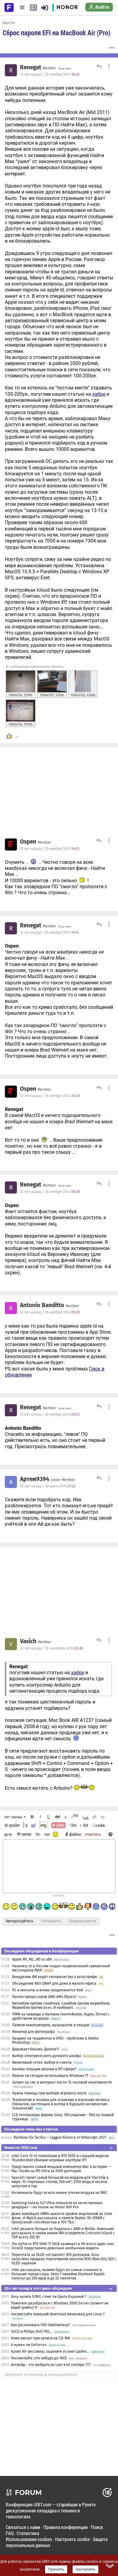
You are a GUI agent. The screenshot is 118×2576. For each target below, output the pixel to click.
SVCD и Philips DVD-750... (31, 2332)
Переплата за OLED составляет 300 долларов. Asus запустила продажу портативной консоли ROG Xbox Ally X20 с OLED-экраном (64, 2259)
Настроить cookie (72, 2539)
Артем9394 (35, 1479)
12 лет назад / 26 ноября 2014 (50, 1192)
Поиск (97, 2527)
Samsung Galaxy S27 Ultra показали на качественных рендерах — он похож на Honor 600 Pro (57, 2205)
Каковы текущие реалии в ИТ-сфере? (44, 2069)
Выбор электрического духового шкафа (47, 2056)
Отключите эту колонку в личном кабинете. (42, 2375)
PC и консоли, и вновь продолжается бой (48, 1990)
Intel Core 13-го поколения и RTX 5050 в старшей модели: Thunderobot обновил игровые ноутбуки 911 (60, 2158)
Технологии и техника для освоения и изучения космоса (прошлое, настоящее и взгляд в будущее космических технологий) (61, 2104)
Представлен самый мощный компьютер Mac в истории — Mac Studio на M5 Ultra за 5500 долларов (61, 2169)
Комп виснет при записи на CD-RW (40, 2338)
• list (73, 1825)
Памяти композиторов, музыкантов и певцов (51, 2025)
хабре (99, 394)
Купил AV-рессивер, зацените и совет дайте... (50, 2351)
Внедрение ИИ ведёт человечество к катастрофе (55, 1977)
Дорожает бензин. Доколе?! (36, 2049)
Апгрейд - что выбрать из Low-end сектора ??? (51, 2365)
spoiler (14, 1825)
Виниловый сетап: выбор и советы (42, 2062)
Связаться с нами (23, 2527)
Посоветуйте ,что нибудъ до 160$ (39, 2358)
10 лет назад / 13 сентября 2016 (51, 1648)
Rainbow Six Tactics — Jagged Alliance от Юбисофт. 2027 (60, 2137)
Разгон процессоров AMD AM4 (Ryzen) (44, 1997)
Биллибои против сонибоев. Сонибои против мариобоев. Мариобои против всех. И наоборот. (61, 2005)
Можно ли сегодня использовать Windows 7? (50, 2076)
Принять (56, 2569)
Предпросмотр (82, 1921)
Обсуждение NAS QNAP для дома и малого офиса (54, 1983)
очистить (93, 1834)
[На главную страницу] (9, 7)
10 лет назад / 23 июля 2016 (48, 1486)
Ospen (28, 842)
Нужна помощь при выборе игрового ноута (50, 2093)
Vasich (28, 1641)
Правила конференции (66, 2527)
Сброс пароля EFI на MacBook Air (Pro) (57, 33)
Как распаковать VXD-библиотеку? (41, 2325)
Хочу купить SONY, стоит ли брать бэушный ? (49, 2297)
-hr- (38, 1834)
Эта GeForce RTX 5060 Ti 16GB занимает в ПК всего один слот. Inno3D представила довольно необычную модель (63, 2246)
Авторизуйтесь (20, 1921)
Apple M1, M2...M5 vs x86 (32, 1959)
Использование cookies (29, 2539)
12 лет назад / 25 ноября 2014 (50, 74)
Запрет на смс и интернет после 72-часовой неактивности (62, 2082)
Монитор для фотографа (33, 2032)
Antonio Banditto (42, 1305)
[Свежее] (33, 8)
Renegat (31, 68)
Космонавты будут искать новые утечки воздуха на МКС (59, 2193)
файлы (75, 1834)
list (84, 1825)
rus (47, 1834)
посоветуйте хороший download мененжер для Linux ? (58, 2314)
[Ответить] (98, 67)
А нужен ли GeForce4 (29, 2345)
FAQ (10, 2533)
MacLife (9, 23)
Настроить (85, 2569)
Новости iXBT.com (21, 2148)
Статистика (28, 2533)
